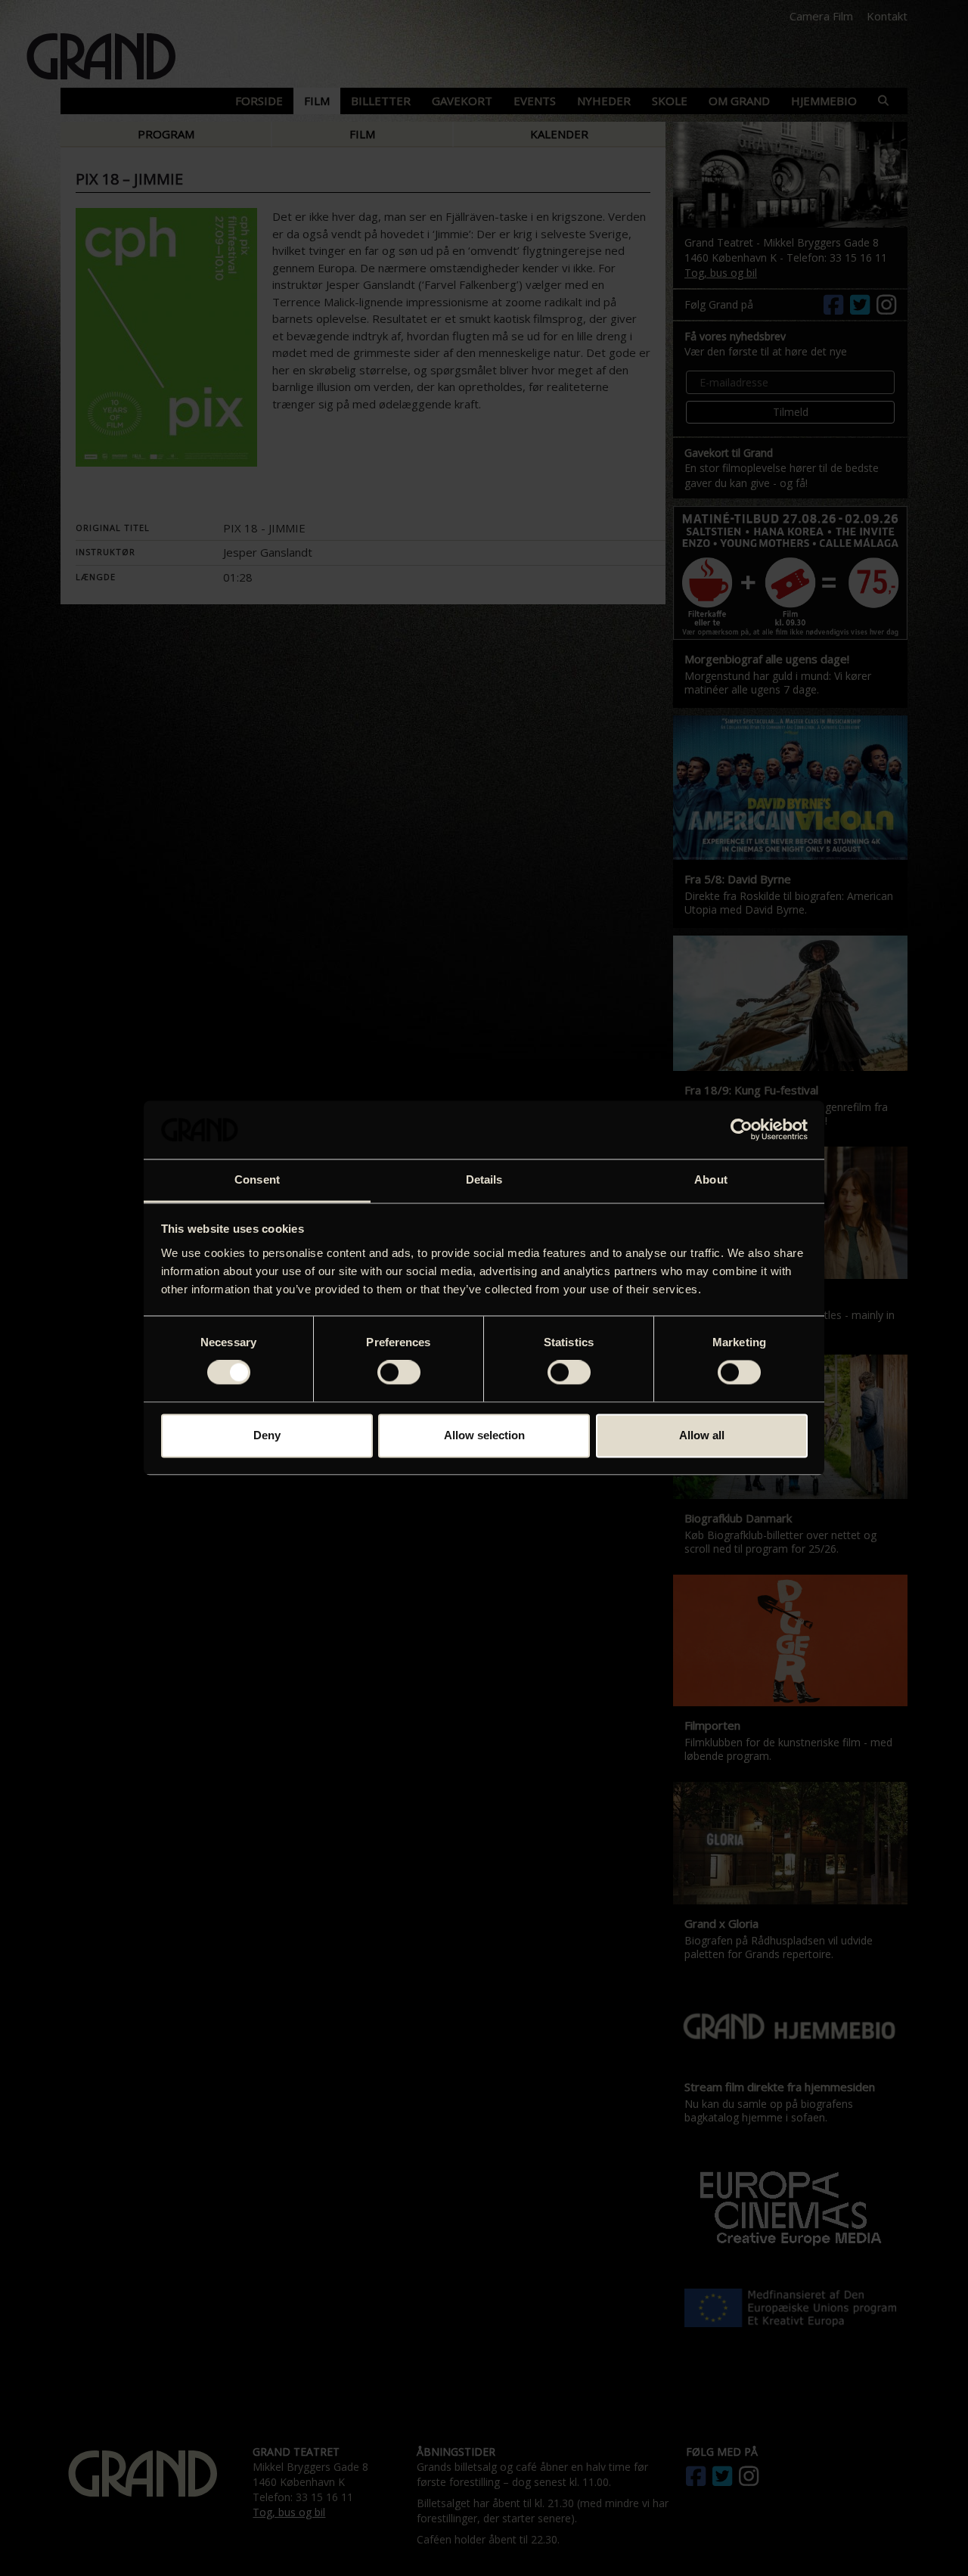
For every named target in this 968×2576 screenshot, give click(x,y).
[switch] (399, 1373)
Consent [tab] (257, 1179)
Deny (267, 1435)
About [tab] (711, 1179)
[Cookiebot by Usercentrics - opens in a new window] (742, 1130)
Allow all (702, 1435)
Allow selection (484, 1435)
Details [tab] (484, 1179)
